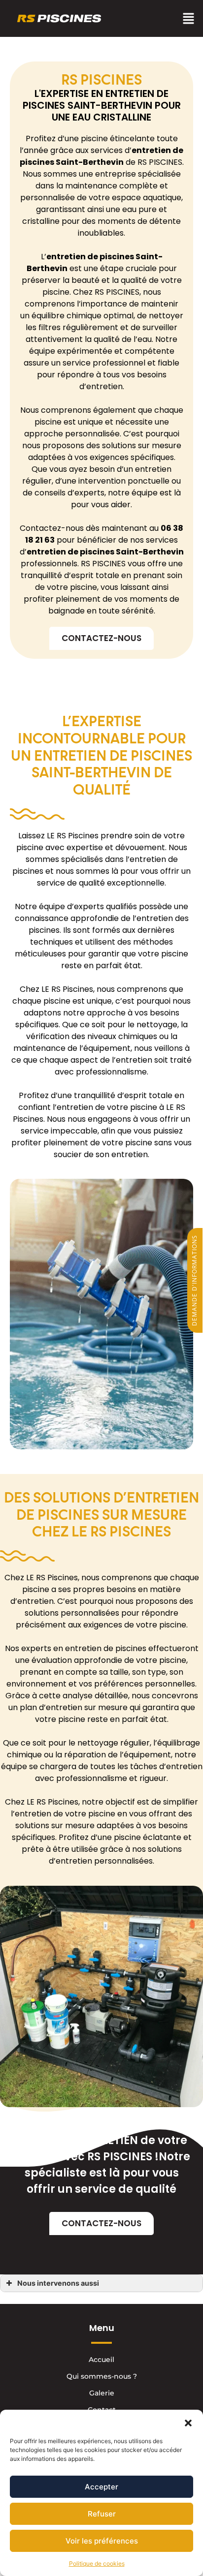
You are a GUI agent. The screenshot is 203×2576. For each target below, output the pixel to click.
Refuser (102, 2514)
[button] (188, 2422)
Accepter (101, 2487)
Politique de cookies (97, 2563)
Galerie (102, 2393)
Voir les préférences (102, 2541)
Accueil (101, 2360)
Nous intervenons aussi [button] (58, 2283)
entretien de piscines (90, 257)
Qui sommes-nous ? (102, 2376)
